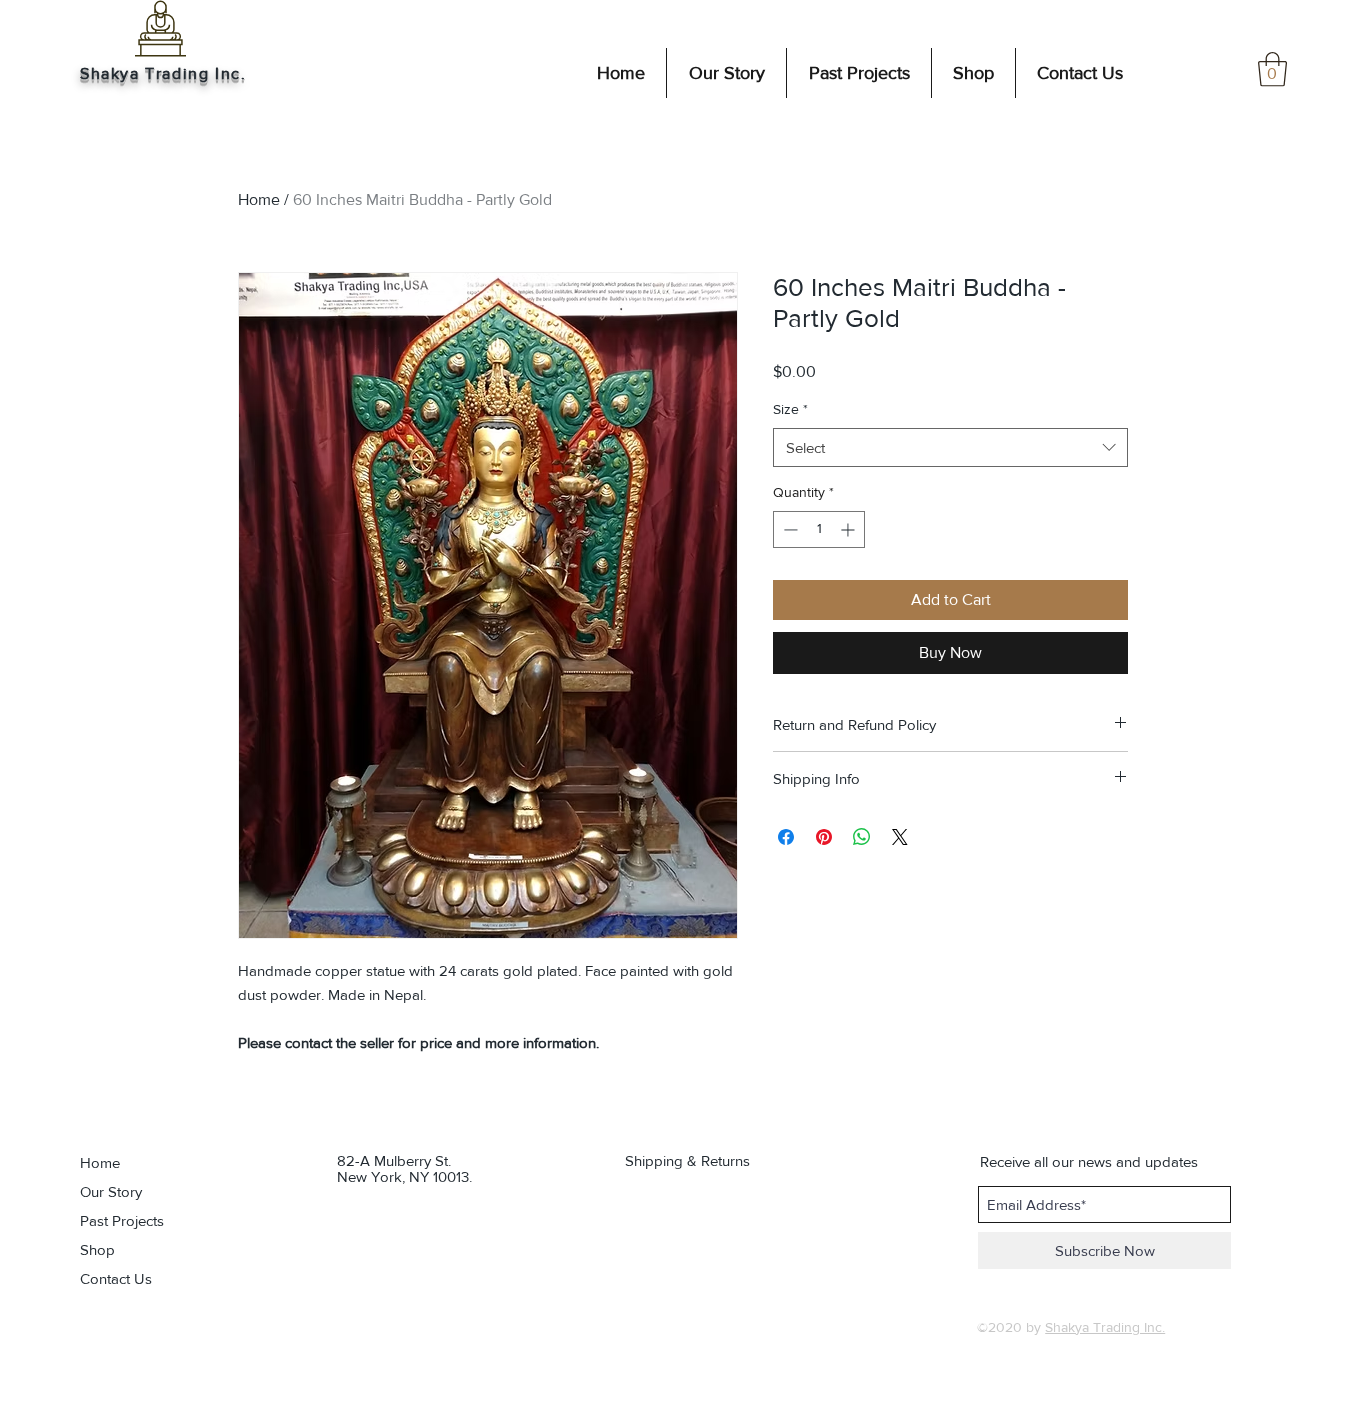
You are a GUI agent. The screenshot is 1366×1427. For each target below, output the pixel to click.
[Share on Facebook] (786, 837)
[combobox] (950, 447)
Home (259, 199)
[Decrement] (788, 529)
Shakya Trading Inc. (163, 73)
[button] (1272, 69)
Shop (97, 1249)
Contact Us (116, 1278)
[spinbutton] (819, 529)
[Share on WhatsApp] (862, 837)
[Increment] (849, 529)
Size (790, 409)
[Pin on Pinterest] (824, 837)
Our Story (111, 1191)
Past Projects (122, 1220)
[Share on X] (900, 837)
